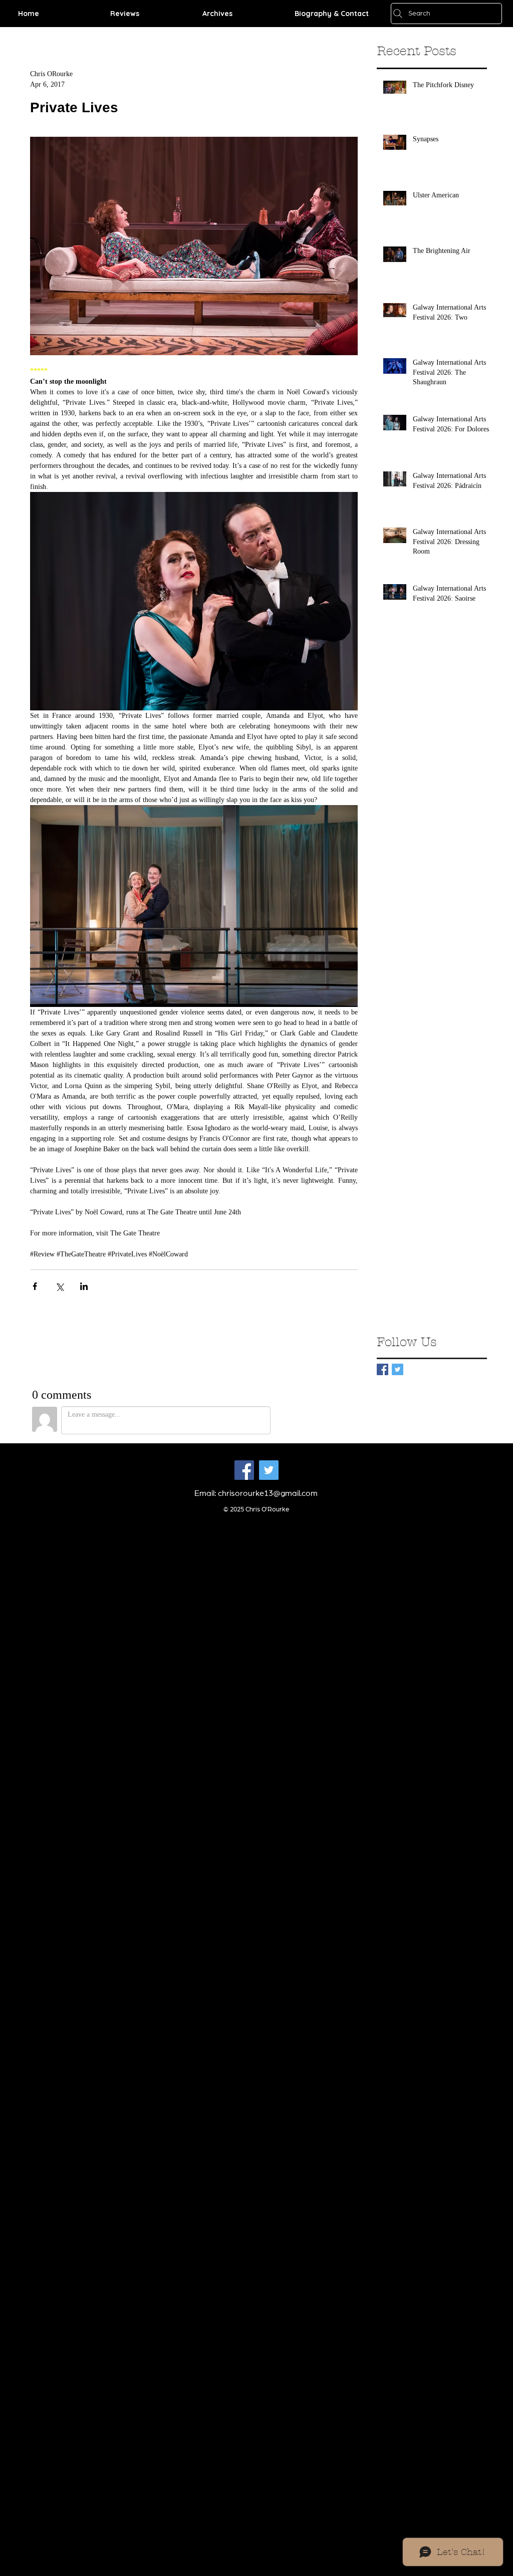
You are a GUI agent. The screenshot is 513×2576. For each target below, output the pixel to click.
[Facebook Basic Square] (382, 1369)
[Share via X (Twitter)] (59, 1286)
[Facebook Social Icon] (244, 1470)
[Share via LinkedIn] (84, 1286)
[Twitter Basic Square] (398, 1369)
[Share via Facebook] (35, 1286)
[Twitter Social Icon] (269, 1470)
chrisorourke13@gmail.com (268, 1493)
